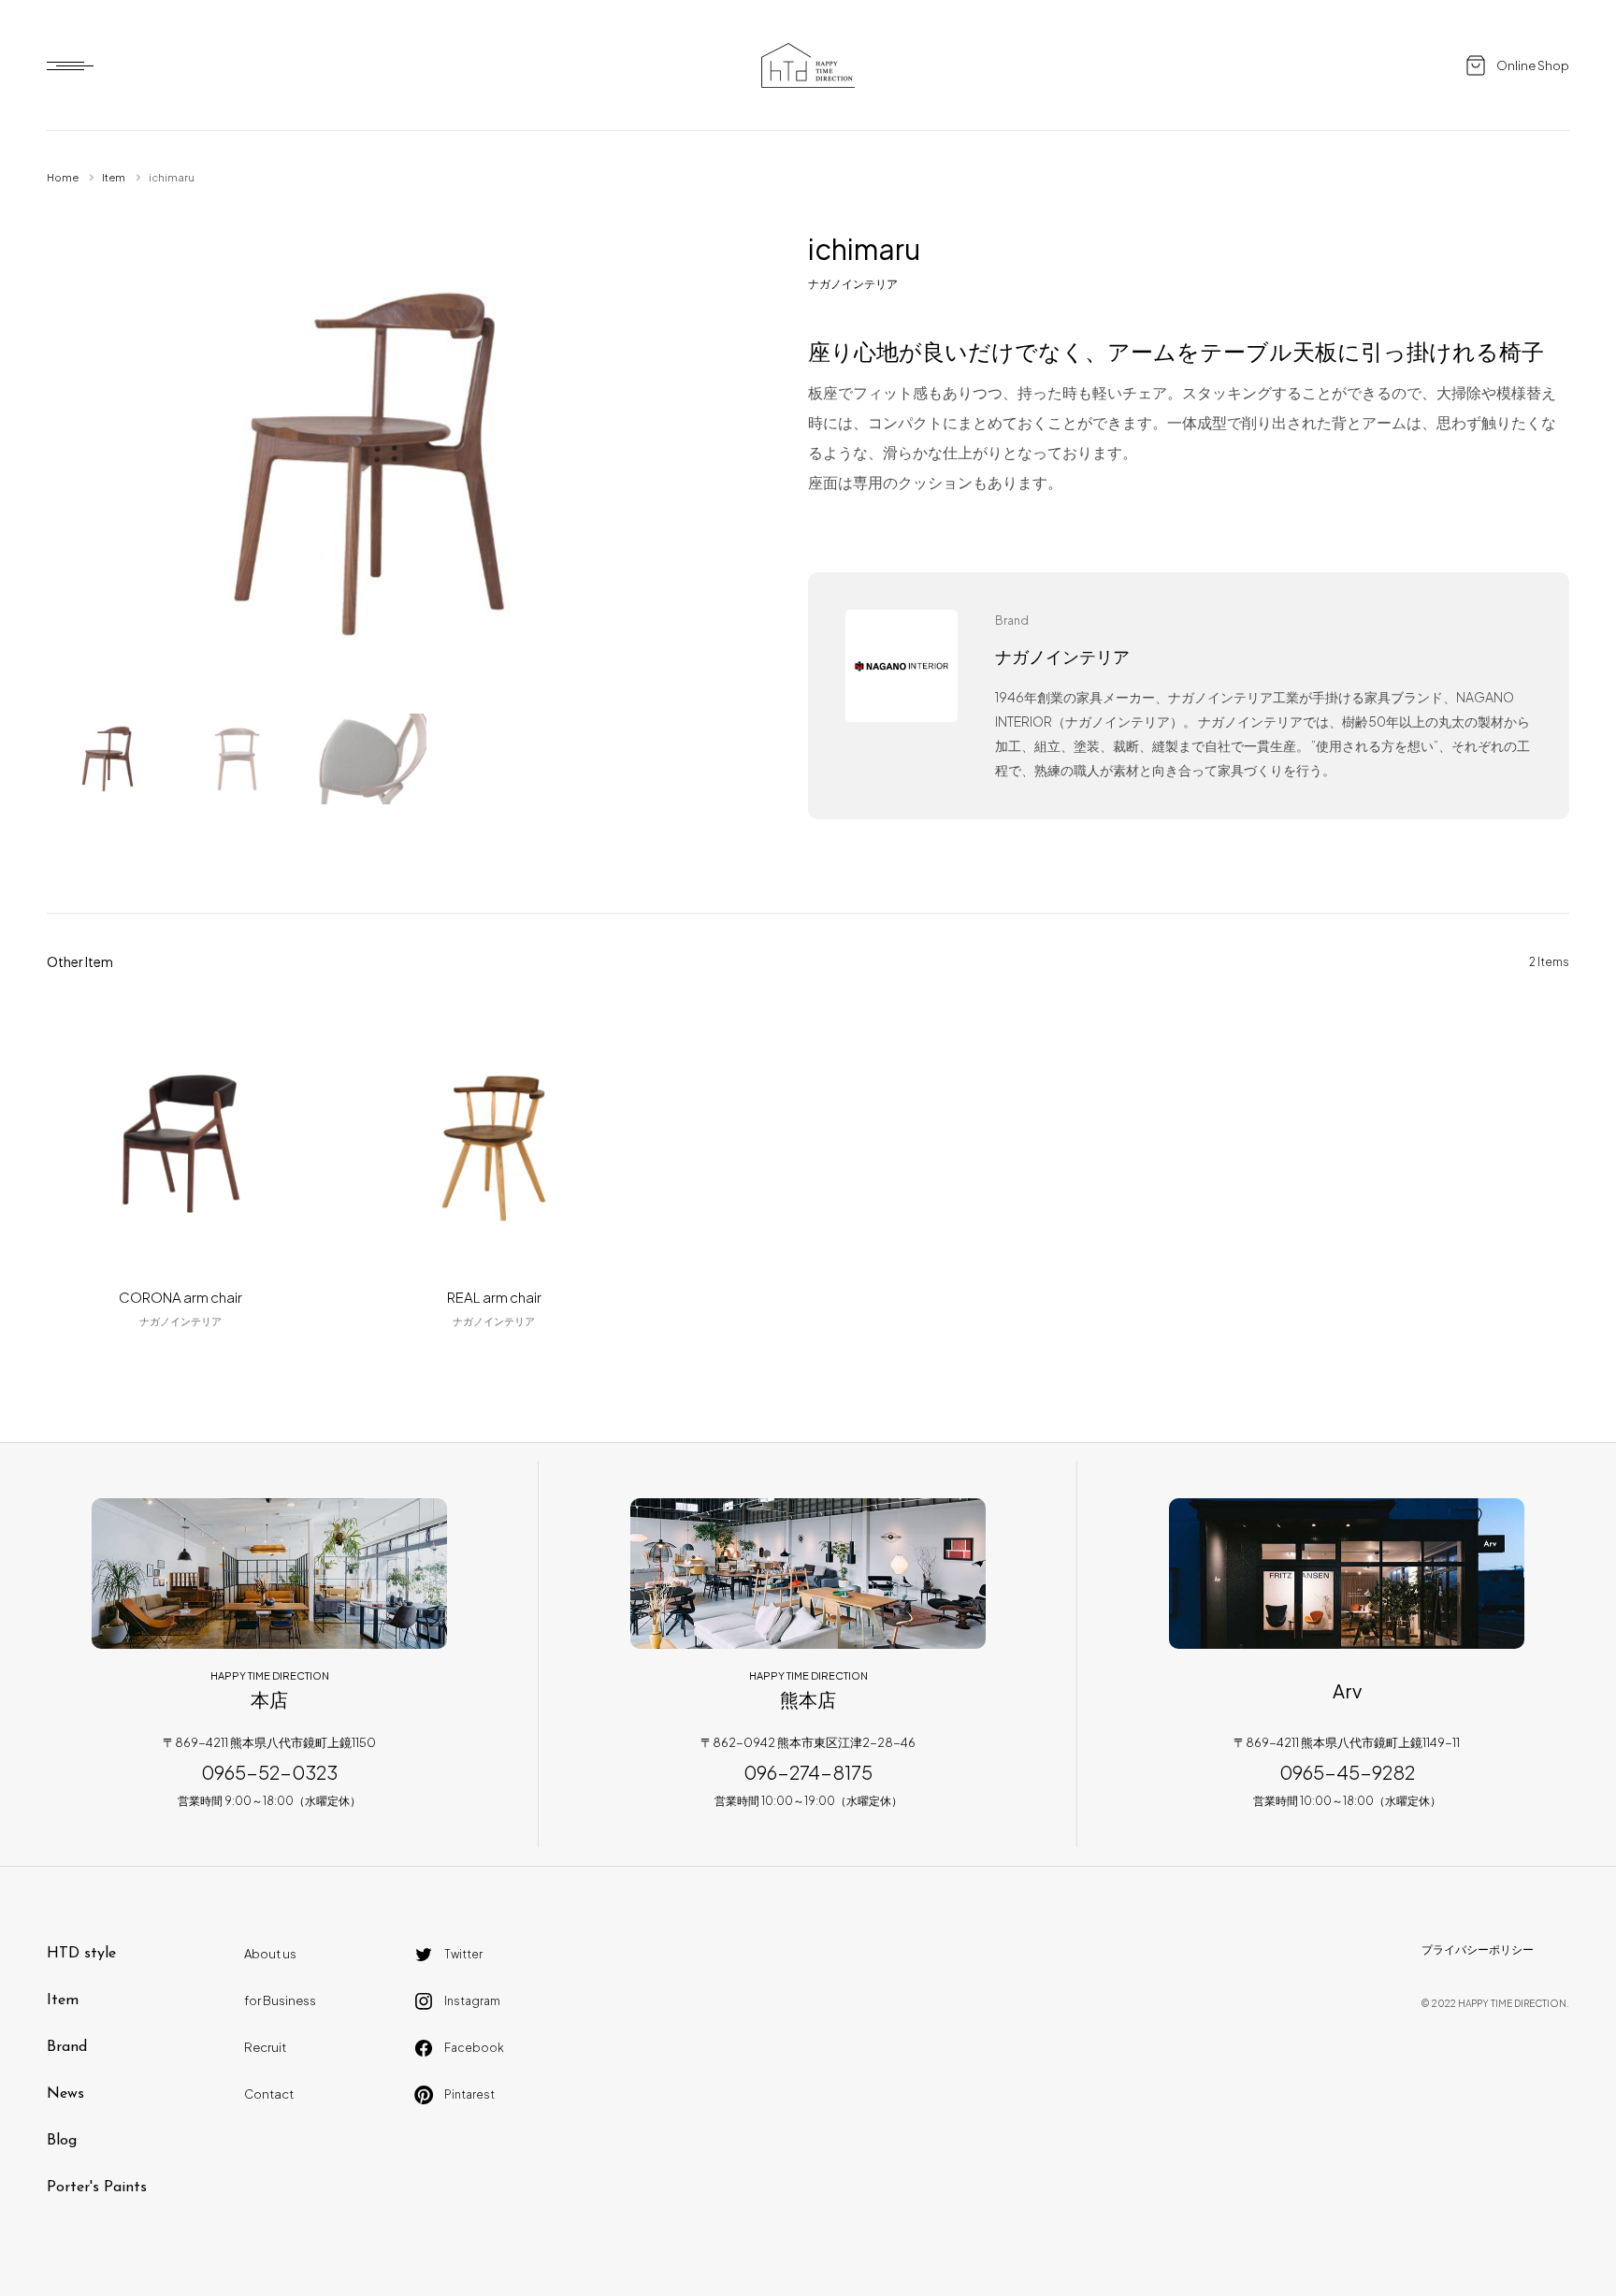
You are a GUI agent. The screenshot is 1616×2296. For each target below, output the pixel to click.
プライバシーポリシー (1478, 1949)
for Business (280, 2000)
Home (63, 177)
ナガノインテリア (853, 284)
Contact (269, 2094)
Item (114, 177)
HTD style (81, 1954)
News (65, 2094)
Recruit (265, 2047)
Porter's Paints (97, 2188)
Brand (67, 2047)
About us (270, 1954)
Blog (62, 2141)
